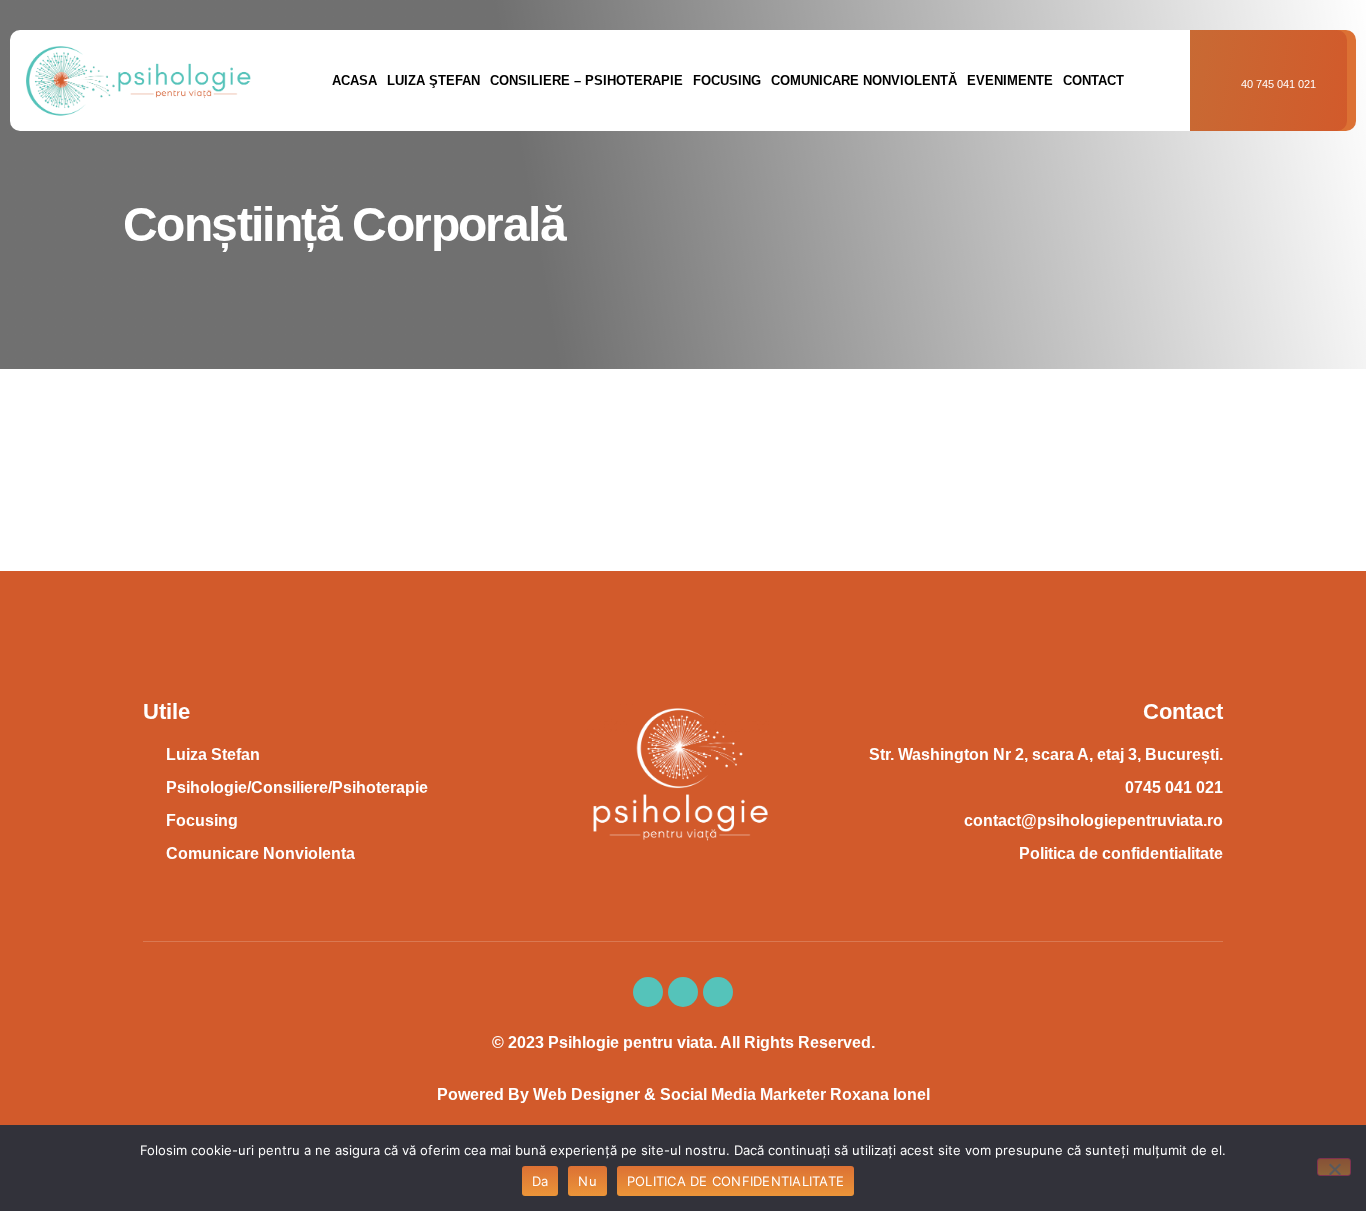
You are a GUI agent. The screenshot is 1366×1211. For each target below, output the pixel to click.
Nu (587, 1181)
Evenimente (1010, 80)
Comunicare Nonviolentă (864, 80)
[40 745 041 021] (1230, 80)
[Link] (718, 992)
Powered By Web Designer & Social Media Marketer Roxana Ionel (683, 1094)
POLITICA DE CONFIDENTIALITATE (735, 1181)
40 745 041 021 (1278, 84)
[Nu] (1334, 1167)
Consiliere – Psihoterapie (586, 80)
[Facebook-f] (648, 992)
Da (540, 1181)
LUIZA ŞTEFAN (433, 80)
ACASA (354, 80)
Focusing (727, 80)
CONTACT (1093, 80)
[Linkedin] (683, 992)
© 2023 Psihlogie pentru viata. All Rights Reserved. (683, 1042)
